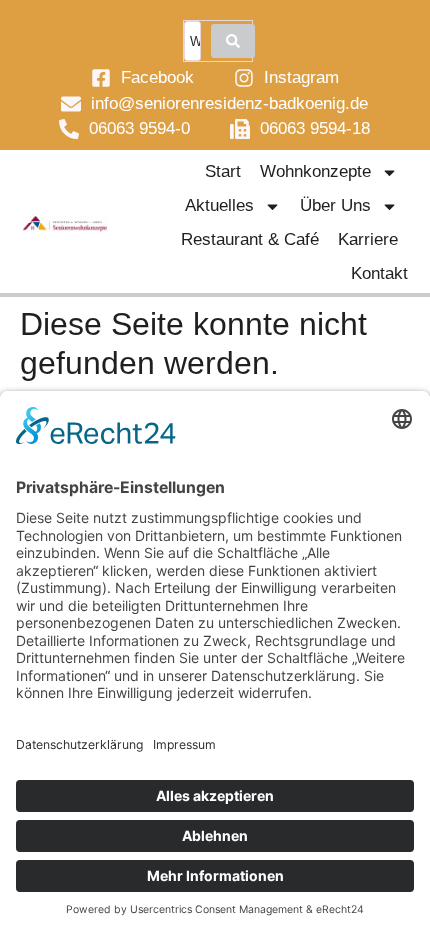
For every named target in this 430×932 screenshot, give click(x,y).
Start (223, 171)
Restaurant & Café (250, 239)
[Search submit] (233, 41)
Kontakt (379, 273)
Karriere (368, 239)
